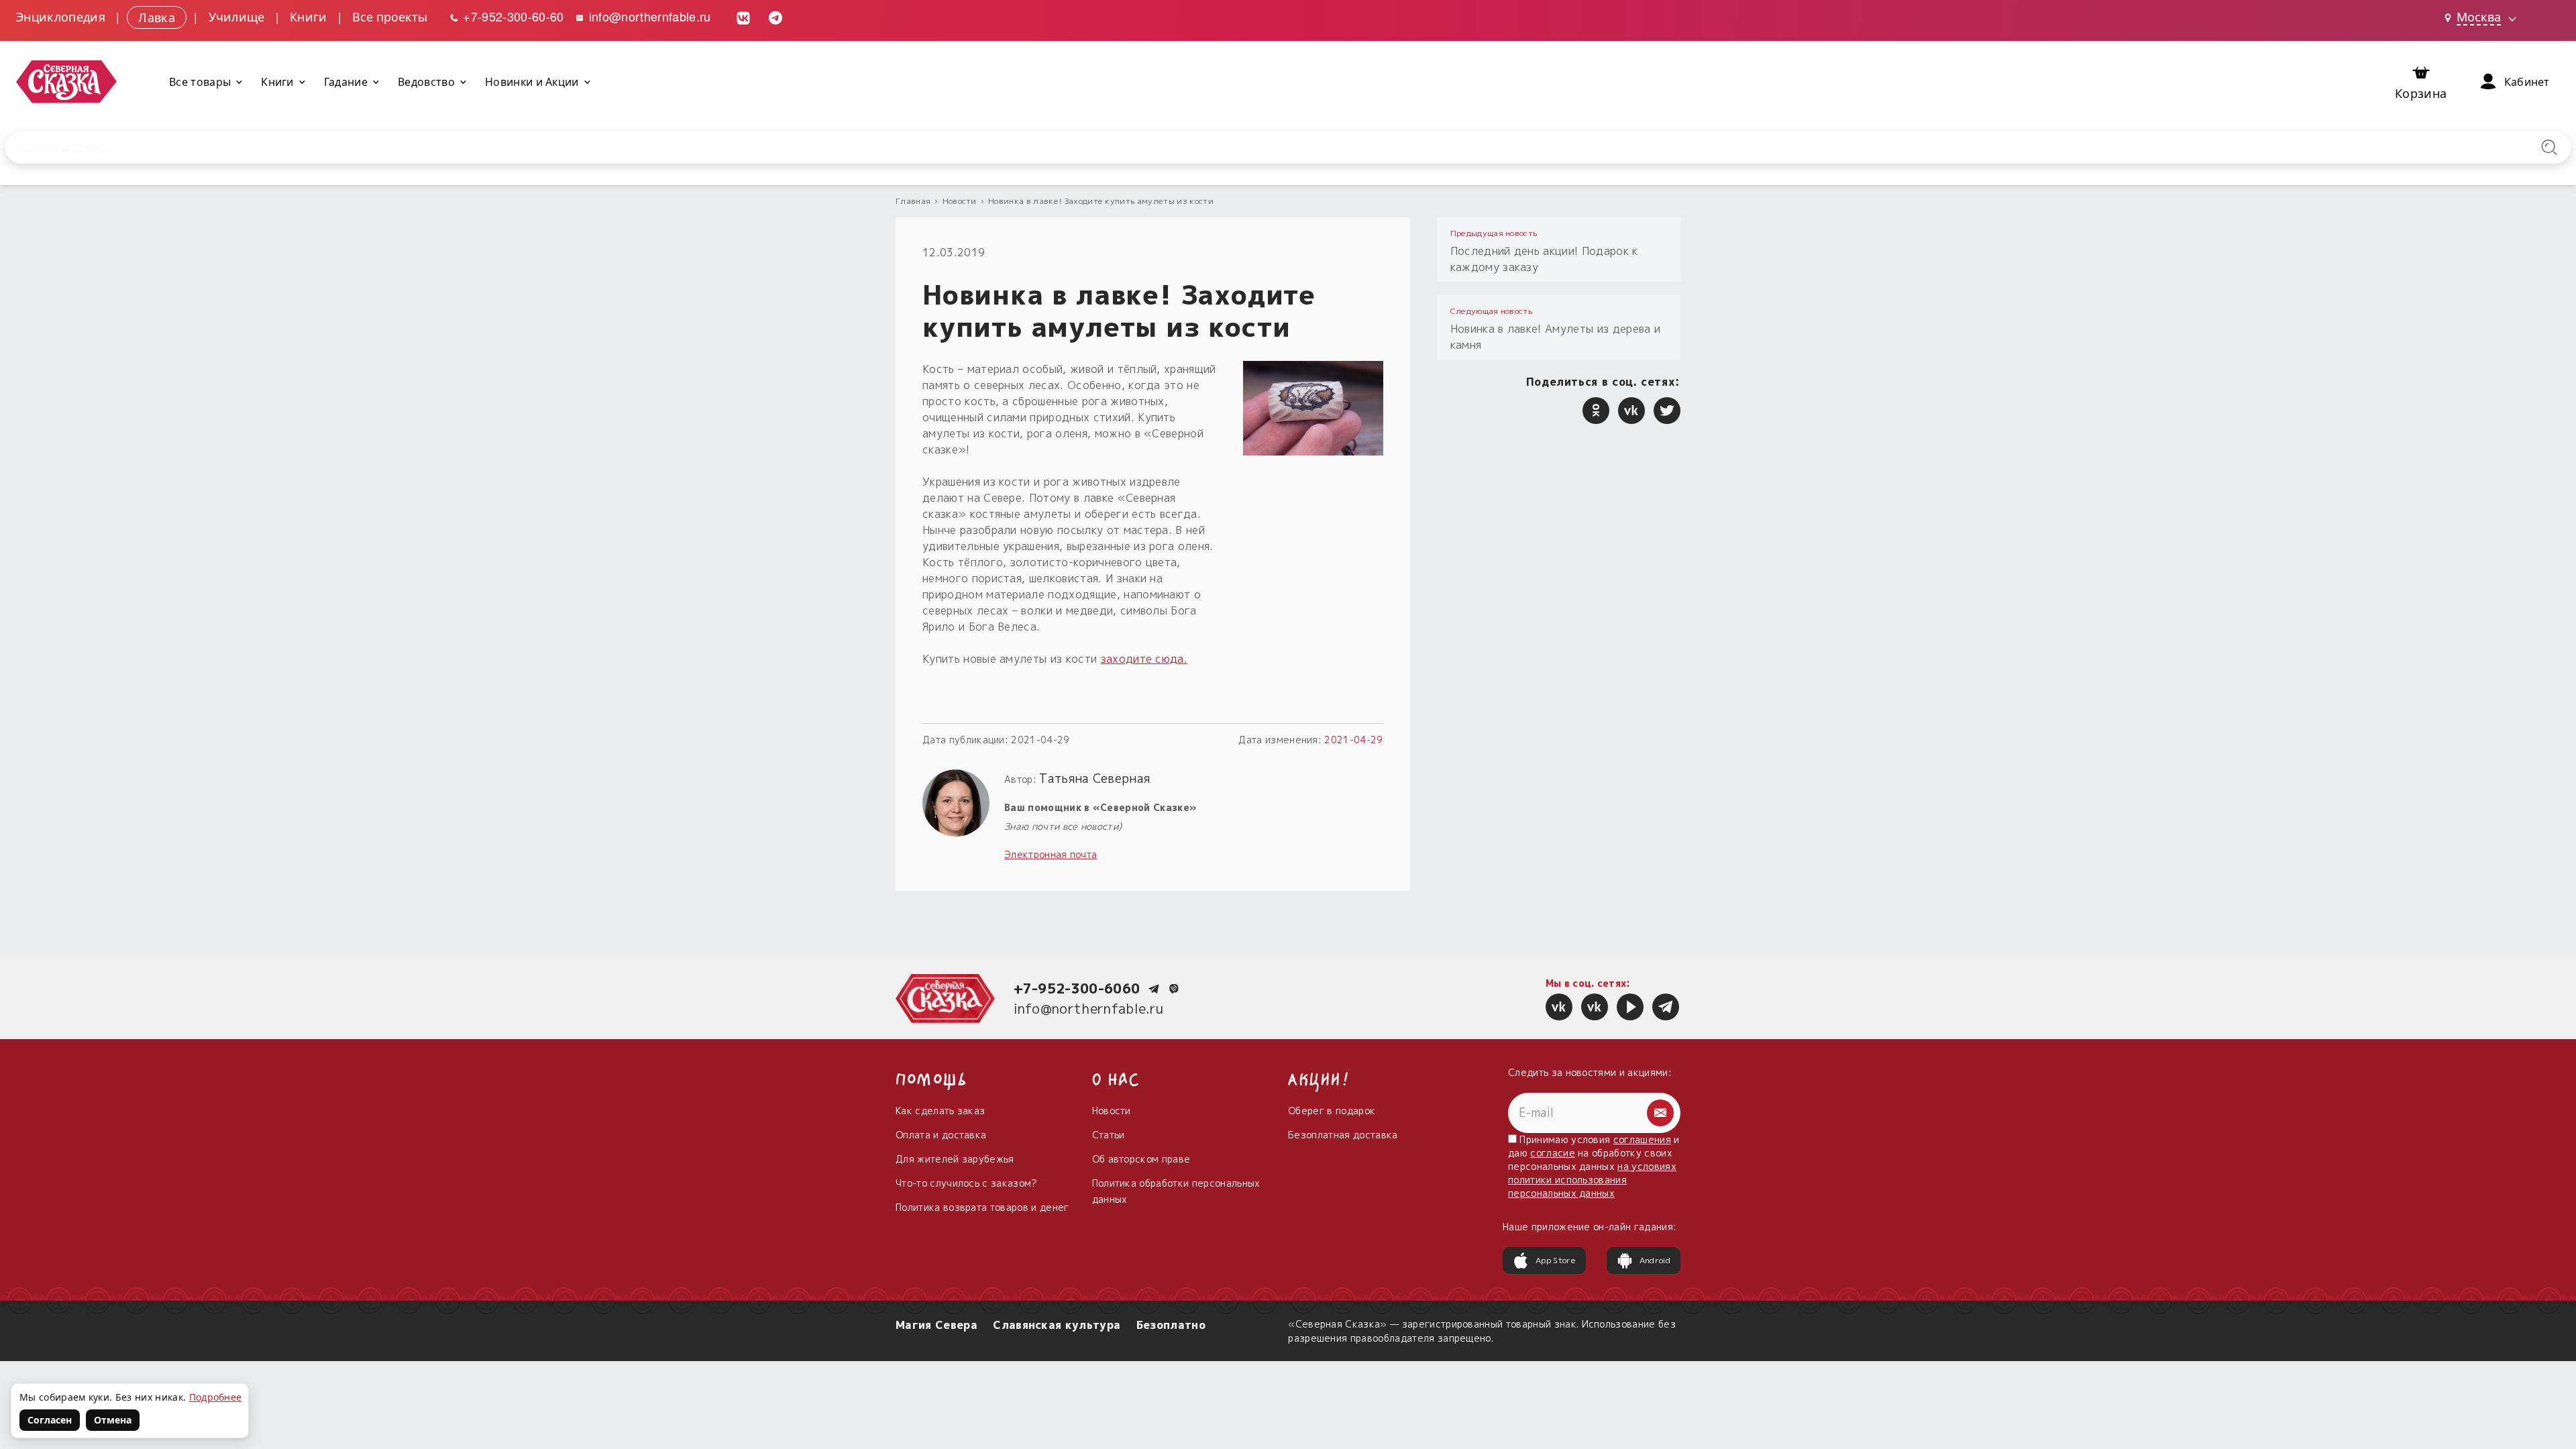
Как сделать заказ (940, 1111)
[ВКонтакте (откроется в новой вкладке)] (743, 16)
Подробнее (216, 1397)
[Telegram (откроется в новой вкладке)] (775, 16)
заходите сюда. (1144, 659)
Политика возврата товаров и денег (982, 1207)
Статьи (1109, 1135)
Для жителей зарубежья (955, 1159)
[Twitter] (1667, 411)
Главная (913, 201)
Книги (309, 16)
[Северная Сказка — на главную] (66, 82)
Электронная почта (1051, 854)
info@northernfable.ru (648, 16)
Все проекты (390, 16)
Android (1655, 1260)
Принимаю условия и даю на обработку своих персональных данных (1594, 1166)
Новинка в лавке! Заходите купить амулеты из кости (1101, 201)
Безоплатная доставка (1343, 1135)
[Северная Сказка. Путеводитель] (1595, 1007)
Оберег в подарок (1332, 1111)
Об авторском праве (1141, 1159)
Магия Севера (936, 1325)
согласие (1553, 1153)
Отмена (113, 1420)
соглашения (1642, 1139)
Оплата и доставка (941, 1135)
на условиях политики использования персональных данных (1592, 1180)
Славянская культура (1057, 1325)
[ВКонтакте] (1631, 411)
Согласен (50, 1420)
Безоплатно (1171, 1325)
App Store (1556, 1260)
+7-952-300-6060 (1077, 988)
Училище (237, 16)
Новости (960, 201)
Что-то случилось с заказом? (967, 1183)
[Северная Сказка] (1559, 1007)
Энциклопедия (61, 16)
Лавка (157, 16)
